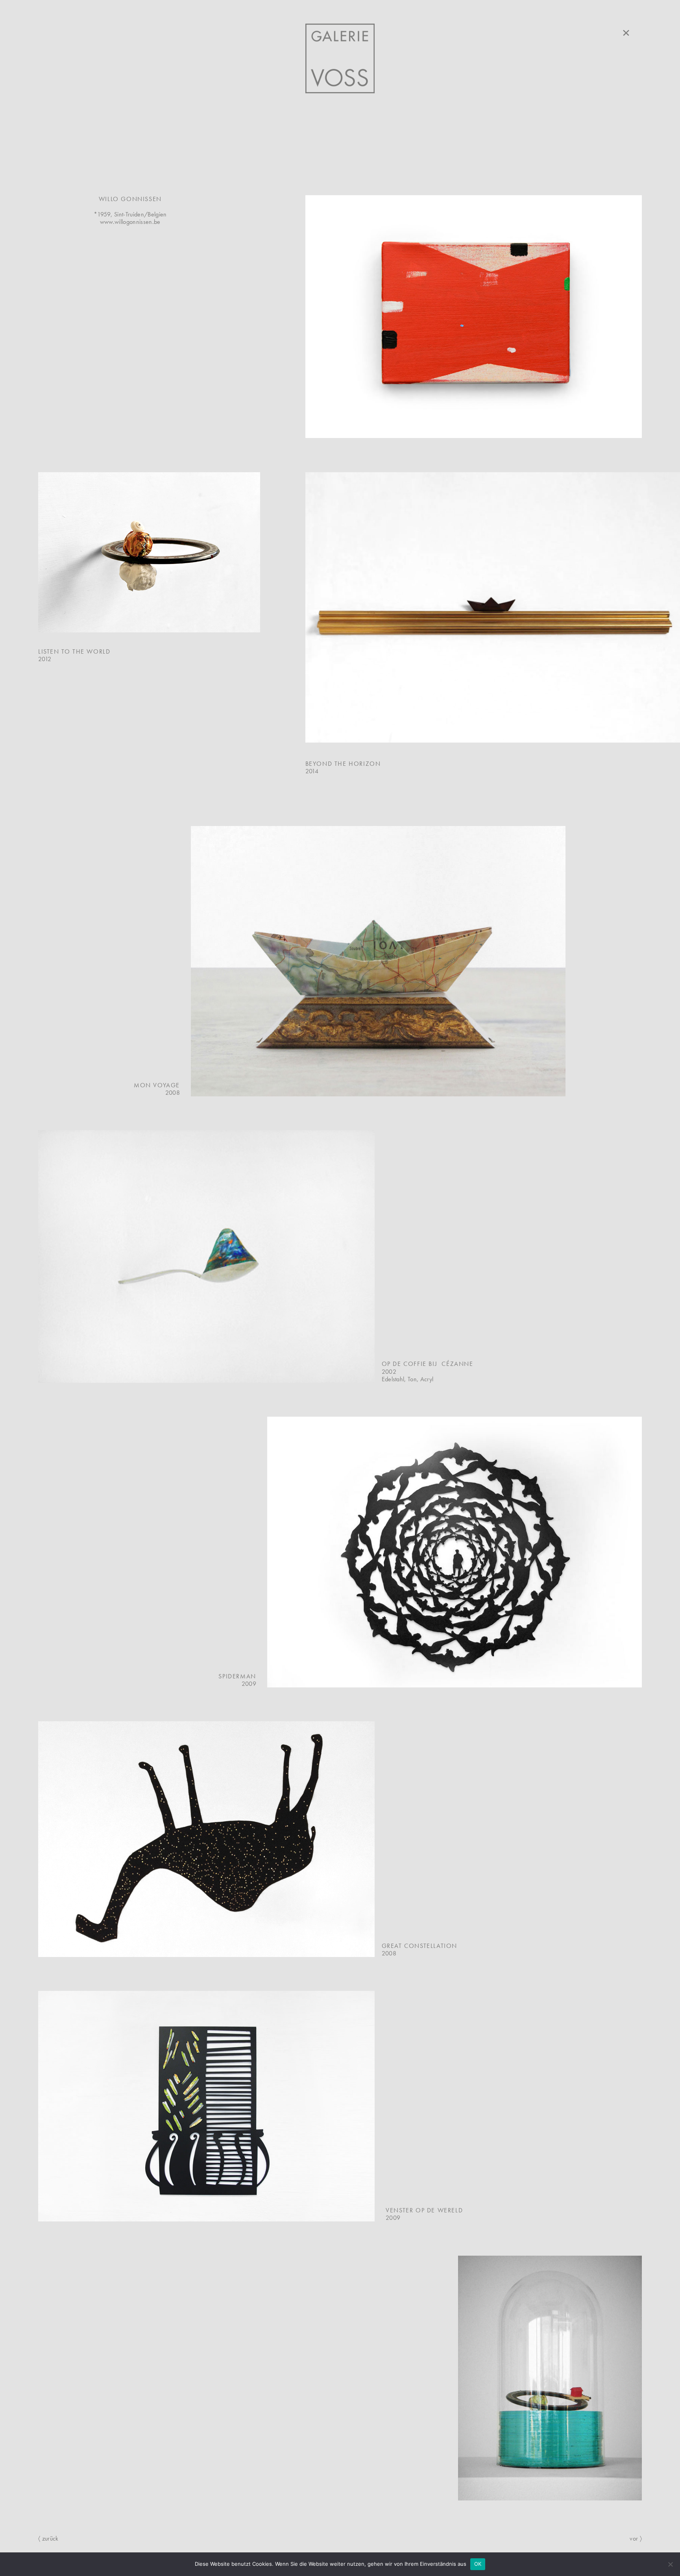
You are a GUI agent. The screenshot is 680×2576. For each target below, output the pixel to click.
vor (636, 2538)
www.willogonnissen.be (130, 222)
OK (478, 2564)
